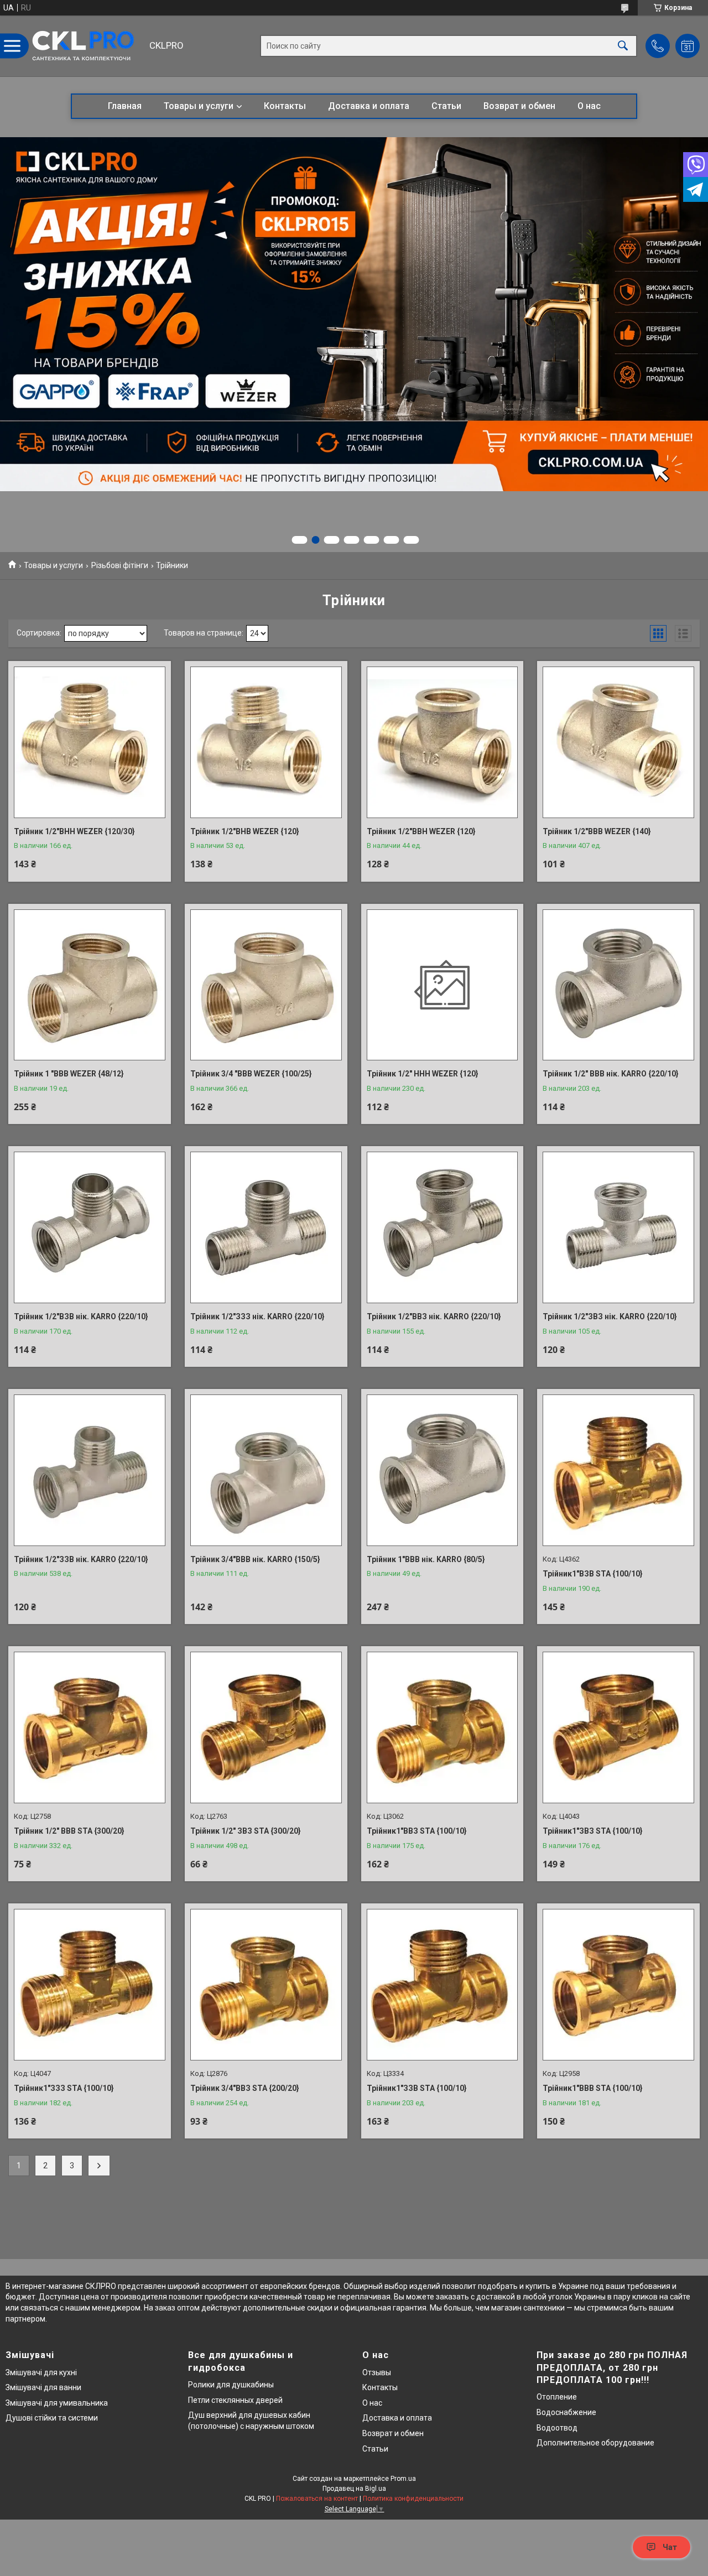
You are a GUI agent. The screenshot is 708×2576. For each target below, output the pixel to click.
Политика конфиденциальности (413, 2499)
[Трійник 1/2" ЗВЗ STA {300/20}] (266, 1727)
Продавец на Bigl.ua (354, 2489)
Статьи (446, 106)
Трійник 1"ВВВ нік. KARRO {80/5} (426, 1559)
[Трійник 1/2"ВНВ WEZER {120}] (266, 742)
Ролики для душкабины (231, 2385)
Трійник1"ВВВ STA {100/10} (593, 2088)
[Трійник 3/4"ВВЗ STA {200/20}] (266, 1985)
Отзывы (377, 2372)
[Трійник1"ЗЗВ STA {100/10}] (442, 1985)
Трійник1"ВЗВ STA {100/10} (593, 1574)
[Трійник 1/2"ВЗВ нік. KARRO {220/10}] (90, 1227)
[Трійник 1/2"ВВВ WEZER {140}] (618, 742)
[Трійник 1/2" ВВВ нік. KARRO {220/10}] (618, 985)
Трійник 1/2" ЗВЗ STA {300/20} (246, 1831)
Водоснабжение (566, 2412)
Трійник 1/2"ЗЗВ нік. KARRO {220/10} (81, 1559)
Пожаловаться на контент (317, 2499)
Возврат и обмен (519, 106)
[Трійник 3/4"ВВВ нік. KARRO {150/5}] (266, 1470)
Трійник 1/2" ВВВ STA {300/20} (69, 1831)
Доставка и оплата (369, 106)
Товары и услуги (199, 106)
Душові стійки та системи (52, 2418)
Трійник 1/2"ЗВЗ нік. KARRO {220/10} (610, 1316)
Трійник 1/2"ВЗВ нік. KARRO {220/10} (81, 1316)
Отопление (557, 2397)
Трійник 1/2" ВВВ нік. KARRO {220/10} (611, 1074)
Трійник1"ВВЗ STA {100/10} (417, 1831)
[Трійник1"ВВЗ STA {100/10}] (442, 1727)
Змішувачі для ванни (43, 2387)
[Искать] (623, 46)
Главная (125, 106)
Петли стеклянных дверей (235, 2400)
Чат (670, 2547)
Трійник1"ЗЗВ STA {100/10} (417, 2088)
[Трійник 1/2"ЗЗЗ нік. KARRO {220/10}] (266, 1227)
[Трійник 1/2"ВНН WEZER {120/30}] (90, 742)
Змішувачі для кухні (41, 2372)
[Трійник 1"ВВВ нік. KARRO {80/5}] (442, 1470)
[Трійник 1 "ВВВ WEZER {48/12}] (90, 985)
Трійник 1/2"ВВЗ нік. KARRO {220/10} (434, 1316)
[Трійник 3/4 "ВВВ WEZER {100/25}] (266, 985)
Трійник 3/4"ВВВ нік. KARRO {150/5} (255, 1559)
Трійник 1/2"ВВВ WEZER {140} (597, 831)
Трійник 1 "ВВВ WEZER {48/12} (69, 1074)
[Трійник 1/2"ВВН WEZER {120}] (442, 742)
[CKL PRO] (86, 46)
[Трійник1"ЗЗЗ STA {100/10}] (90, 1985)
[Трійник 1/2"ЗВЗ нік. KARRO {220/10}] (618, 1227)
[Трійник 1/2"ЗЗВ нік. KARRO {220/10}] (90, 1470)
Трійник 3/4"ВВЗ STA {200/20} (245, 2088)
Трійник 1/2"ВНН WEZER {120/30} (74, 831)
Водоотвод (557, 2428)
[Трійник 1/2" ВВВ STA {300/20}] (90, 1727)
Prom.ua (403, 2479)
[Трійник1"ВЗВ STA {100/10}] (618, 1470)
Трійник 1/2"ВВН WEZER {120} (421, 831)
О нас (589, 106)
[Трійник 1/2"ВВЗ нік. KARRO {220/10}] (442, 1227)
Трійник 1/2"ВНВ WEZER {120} (245, 831)
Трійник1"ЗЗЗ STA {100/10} (64, 2088)
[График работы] (688, 46)
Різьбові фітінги (120, 565)
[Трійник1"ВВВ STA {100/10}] (618, 1985)
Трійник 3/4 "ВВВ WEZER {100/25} (251, 1074)
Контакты (285, 106)
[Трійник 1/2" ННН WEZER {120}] (442, 985)
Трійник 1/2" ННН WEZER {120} (423, 1074)
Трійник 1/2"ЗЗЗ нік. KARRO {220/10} (257, 1316)
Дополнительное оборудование (595, 2443)
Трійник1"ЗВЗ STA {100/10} (593, 1831)
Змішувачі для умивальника (57, 2403)
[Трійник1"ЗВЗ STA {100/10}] (618, 1727)
